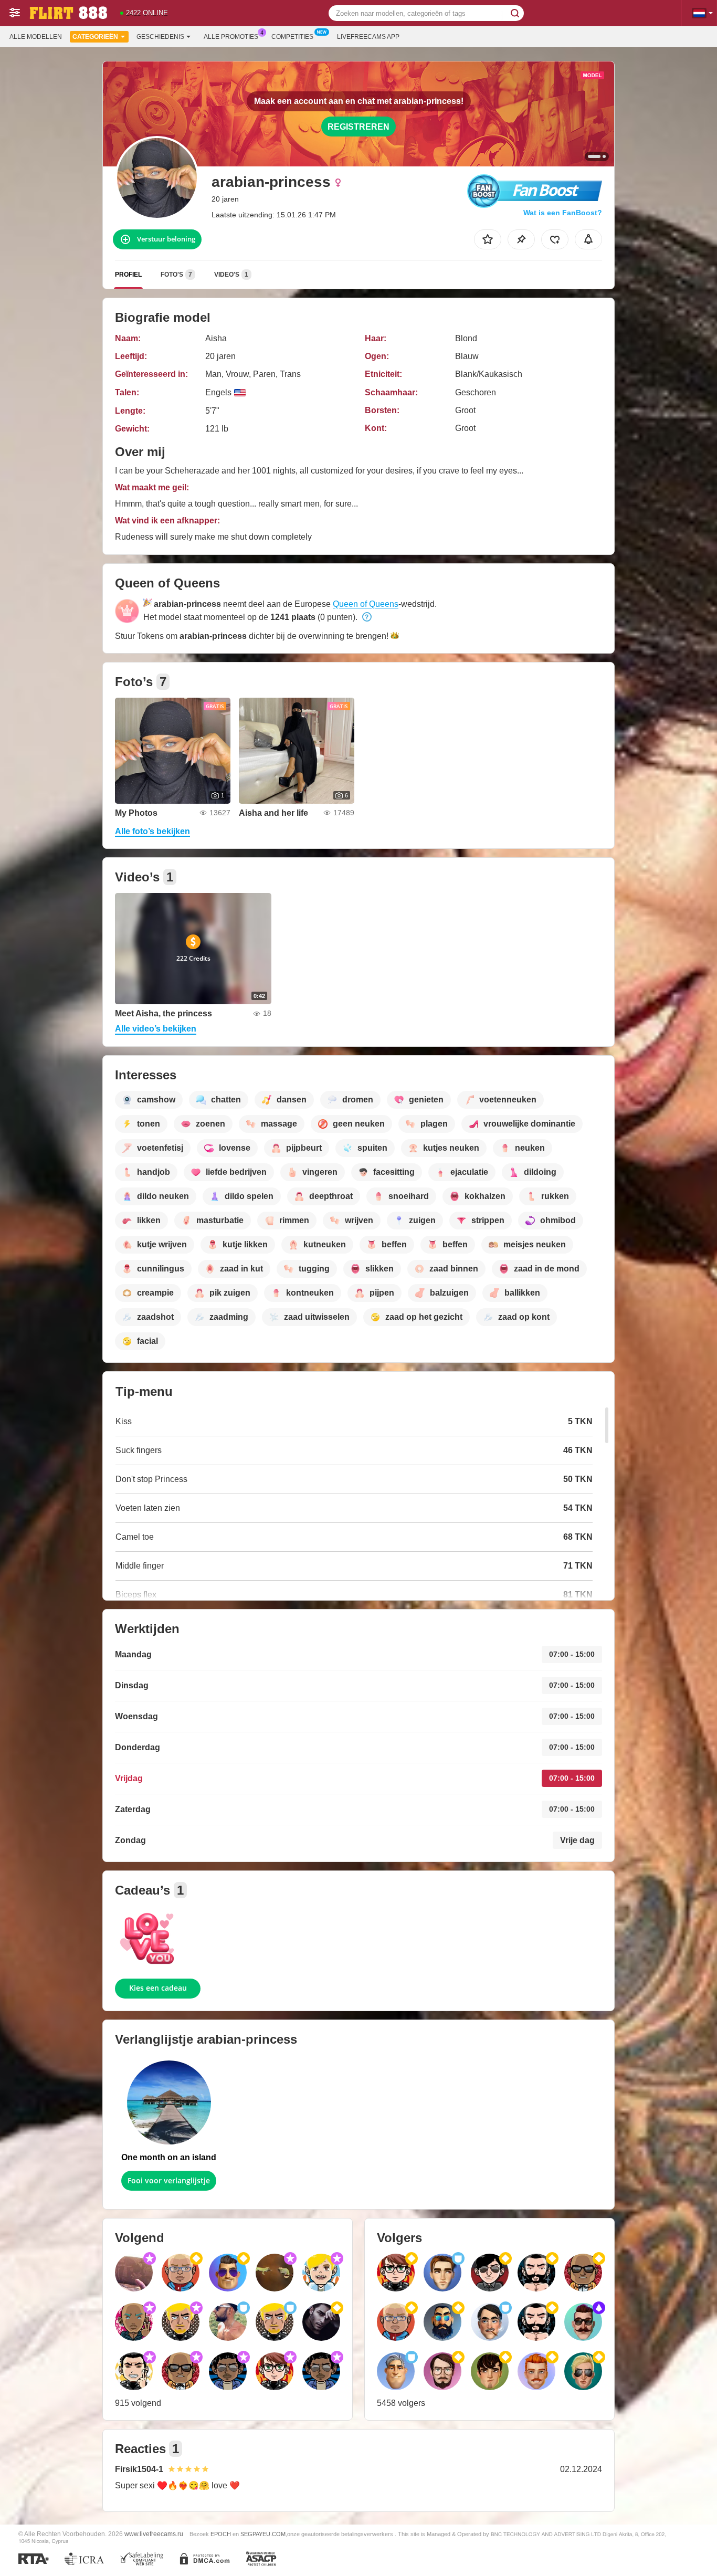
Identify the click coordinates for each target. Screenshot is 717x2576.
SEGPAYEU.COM (263, 2534)
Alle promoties (231, 37)
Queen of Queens (366, 604)
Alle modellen (36, 37)
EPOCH (221, 2534)
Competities (292, 37)
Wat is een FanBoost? (563, 213)
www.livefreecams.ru (154, 2534)
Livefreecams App (368, 37)
